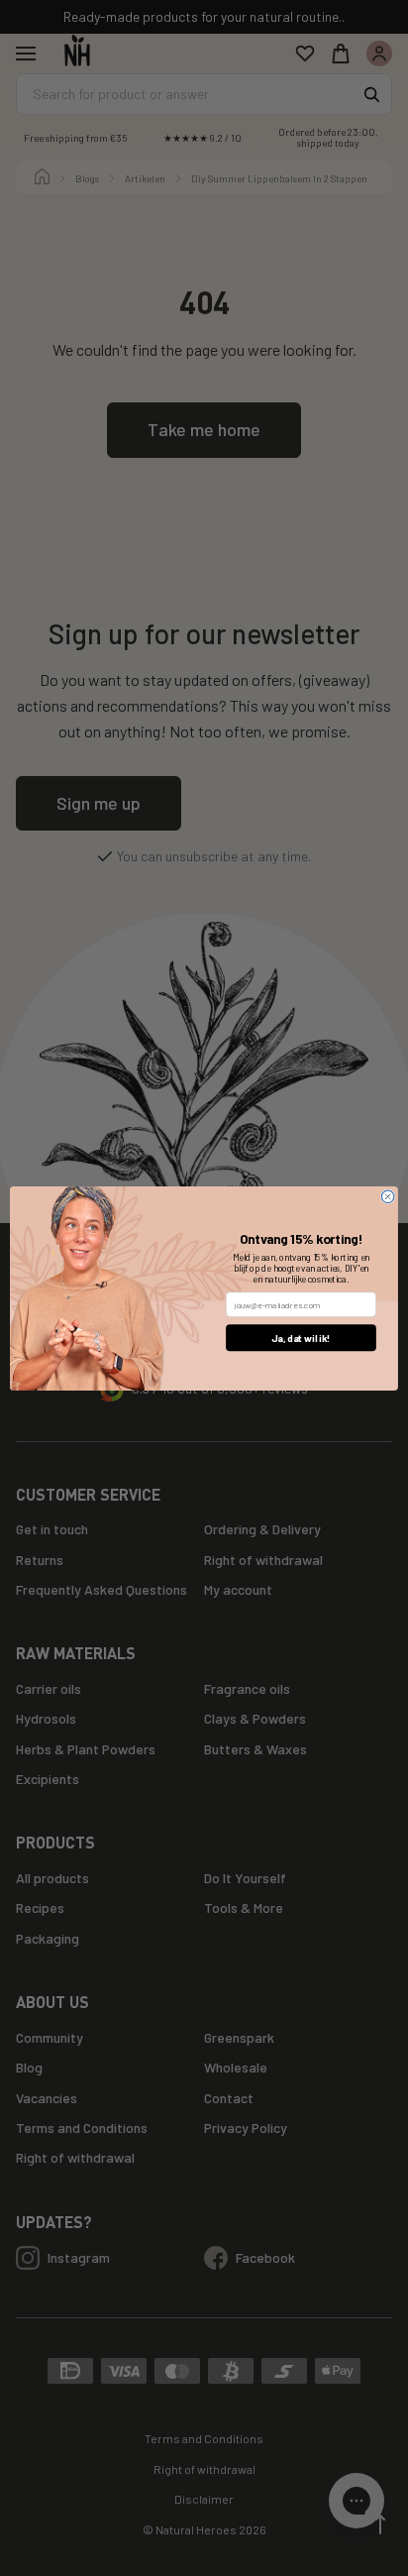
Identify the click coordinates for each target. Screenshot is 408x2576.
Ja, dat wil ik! (301, 1337)
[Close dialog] (388, 1197)
